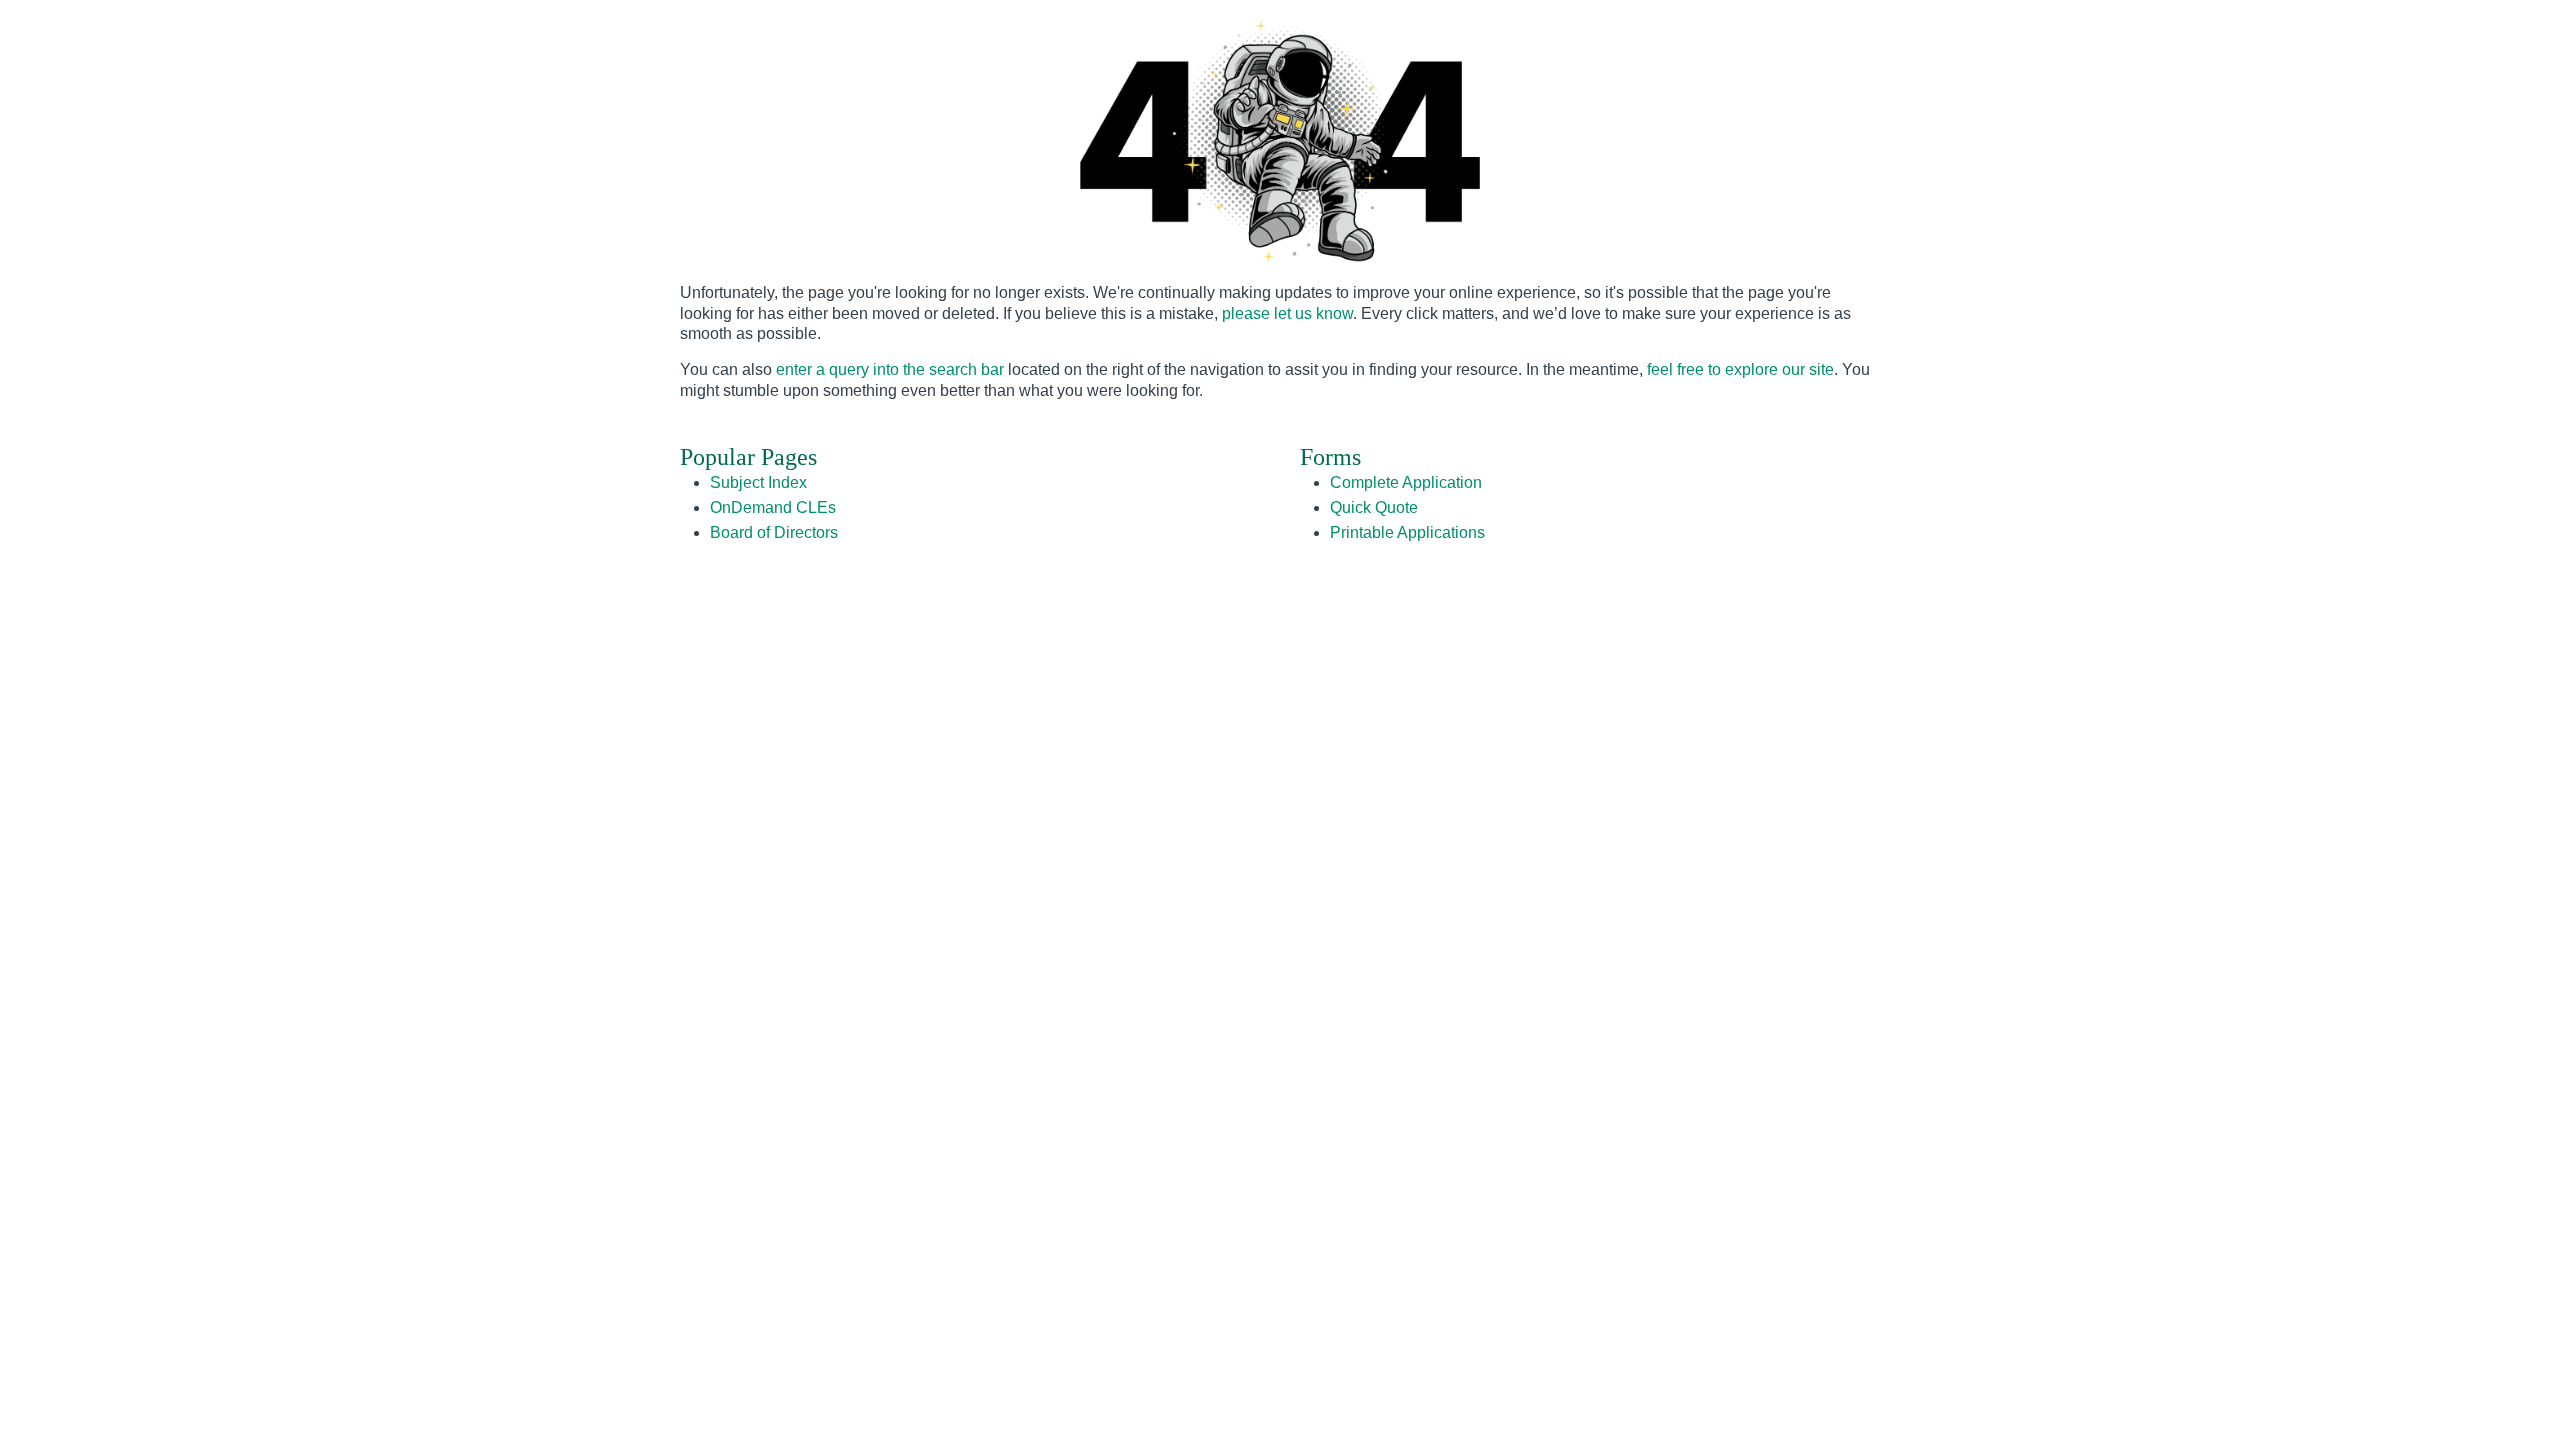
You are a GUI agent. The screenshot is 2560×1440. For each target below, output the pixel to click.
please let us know (1287, 313)
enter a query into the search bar (890, 369)
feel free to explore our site (1740, 369)
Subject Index (758, 482)
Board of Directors (774, 532)
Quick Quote (1374, 507)
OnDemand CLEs (773, 507)
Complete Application (1406, 482)
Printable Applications (1407, 532)
